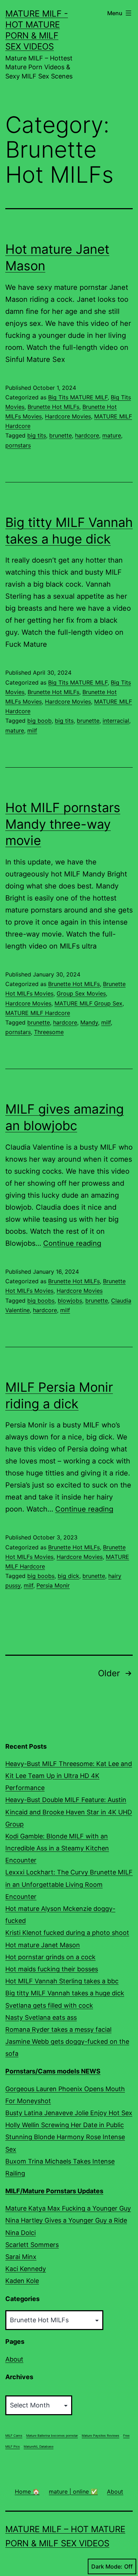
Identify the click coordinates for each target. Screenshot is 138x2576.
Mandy (89, 1022)
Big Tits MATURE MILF (78, 397)
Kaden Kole (22, 2281)
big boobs (41, 1301)
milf (32, 730)
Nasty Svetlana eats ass (41, 2017)
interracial (116, 721)
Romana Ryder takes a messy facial (58, 2029)
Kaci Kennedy (26, 2269)
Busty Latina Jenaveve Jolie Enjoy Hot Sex (69, 2113)
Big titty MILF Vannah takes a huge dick (65, 1993)
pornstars (18, 445)
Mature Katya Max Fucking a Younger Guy (68, 2208)
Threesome (49, 1032)
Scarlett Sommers (32, 2245)
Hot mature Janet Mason (43, 1945)
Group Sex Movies (81, 993)
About (14, 2359)
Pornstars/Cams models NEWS (53, 2071)
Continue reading (72, 1243)
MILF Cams (14, 2436)
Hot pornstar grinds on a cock (50, 1957)
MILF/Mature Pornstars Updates (54, 2191)
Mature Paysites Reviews (100, 2436)
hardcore (87, 435)
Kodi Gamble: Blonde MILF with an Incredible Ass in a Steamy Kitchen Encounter (57, 1848)
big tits (37, 435)
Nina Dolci (21, 2233)
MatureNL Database (39, 2446)
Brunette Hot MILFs (53, 407)
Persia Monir (53, 1585)
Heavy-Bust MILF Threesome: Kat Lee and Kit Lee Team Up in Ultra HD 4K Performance (69, 1776)
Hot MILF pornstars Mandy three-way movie (63, 824)
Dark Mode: (107, 2566)
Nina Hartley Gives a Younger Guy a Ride (66, 2220)
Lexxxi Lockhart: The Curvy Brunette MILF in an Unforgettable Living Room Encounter (69, 1884)
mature (112, 435)
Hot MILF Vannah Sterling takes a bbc (62, 1981)
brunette (61, 435)
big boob (39, 721)
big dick (68, 1576)
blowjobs (70, 1301)
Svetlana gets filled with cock (49, 2005)
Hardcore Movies (68, 416)
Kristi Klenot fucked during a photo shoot (67, 1933)
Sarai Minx (21, 2257)
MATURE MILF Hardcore (38, 1013)
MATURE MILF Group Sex (88, 1003)
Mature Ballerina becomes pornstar (52, 2436)
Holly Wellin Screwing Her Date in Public (65, 2125)
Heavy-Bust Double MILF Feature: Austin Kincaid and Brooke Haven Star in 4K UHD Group (69, 1812)
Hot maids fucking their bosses (52, 1969)
